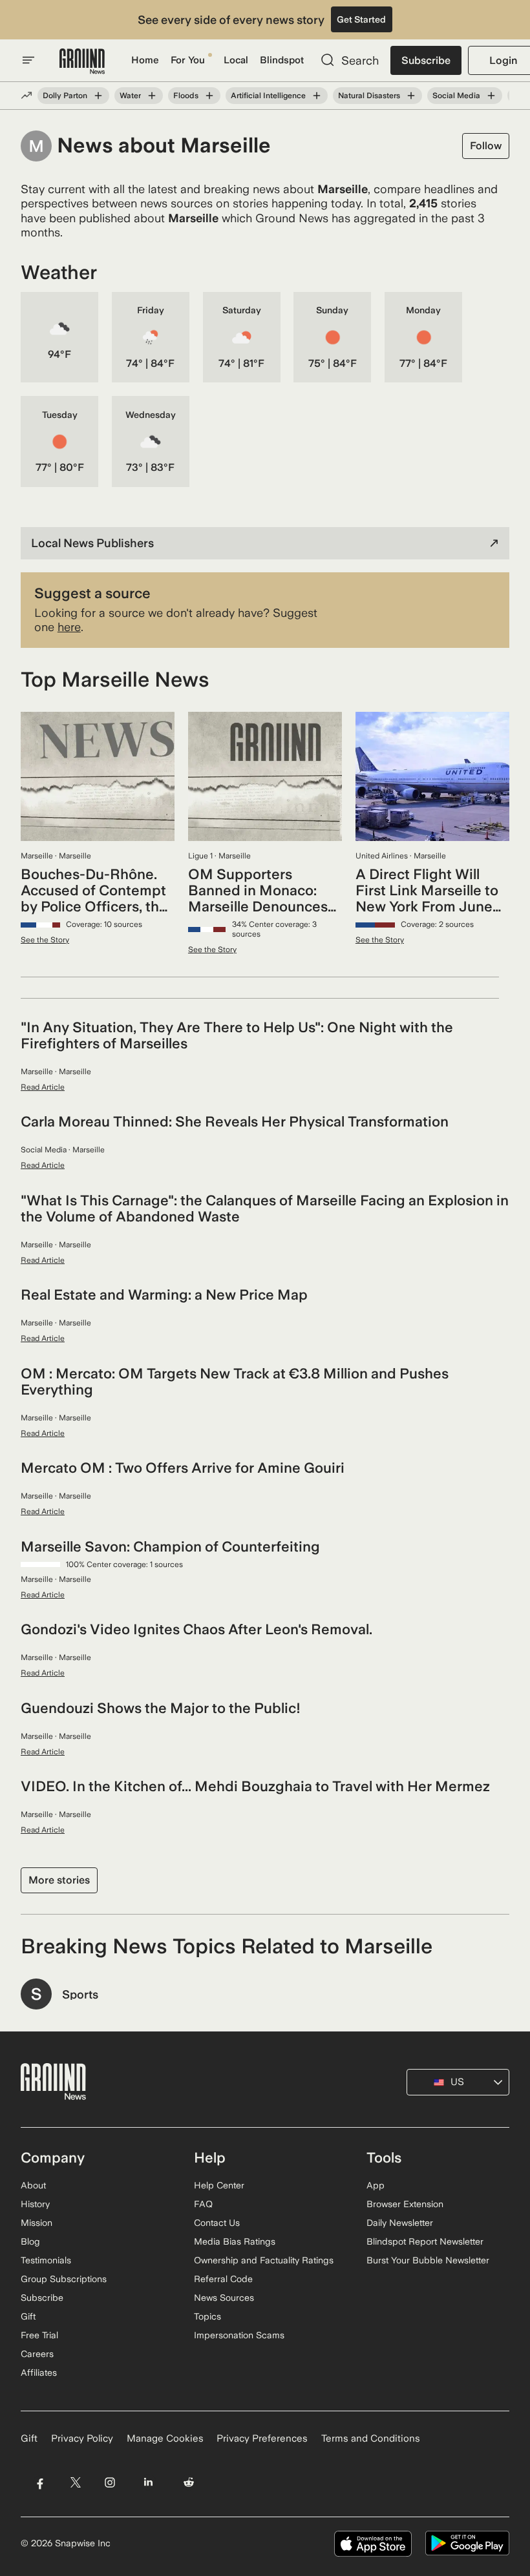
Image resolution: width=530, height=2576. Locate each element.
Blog (30, 2241)
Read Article (43, 1087)
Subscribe (426, 60)
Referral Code (223, 2279)
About (33, 2185)
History (35, 2204)
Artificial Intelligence (268, 96)
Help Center (219, 2185)
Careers (37, 2354)
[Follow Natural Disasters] (411, 96)
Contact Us (217, 2223)
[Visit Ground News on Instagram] (110, 2483)
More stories (59, 1880)
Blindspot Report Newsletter (425, 2241)
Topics (207, 2316)
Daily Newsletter (400, 2223)
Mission (37, 2223)
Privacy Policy (82, 2438)
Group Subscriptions (64, 2279)
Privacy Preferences (262, 2438)
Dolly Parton (65, 96)
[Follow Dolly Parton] (98, 96)
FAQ (203, 2204)
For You (188, 60)
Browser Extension (405, 2204)
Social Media (456, 96)
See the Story (45, 940)
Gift (28, 2316)
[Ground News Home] (82, 62)
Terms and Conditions (371, 2438)
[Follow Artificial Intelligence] (317, 96)
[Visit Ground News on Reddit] (189, 2483)
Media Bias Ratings (235, 2241)
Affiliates (39, 2373)
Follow (486, 146)
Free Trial (39, 2335)
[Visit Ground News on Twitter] (75, 2483)
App (376, 2185)
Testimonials (46, 2260)
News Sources (224, 2298)
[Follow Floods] (209, 96)
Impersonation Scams (239, 2335)
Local (236, 60)
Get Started (361, 19)
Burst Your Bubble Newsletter (428, 2260)
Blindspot (282, 60)
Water (130, 96)
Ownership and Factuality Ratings (264, 2260)
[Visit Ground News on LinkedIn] (148, 2483)
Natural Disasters (369, 96)
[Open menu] (28, 60)
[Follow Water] (152, 96)
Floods (186, 96)
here (69, 627)
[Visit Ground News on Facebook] (40, 2483)
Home (145, 60)
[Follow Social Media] (491, 96)
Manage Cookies (165, 2438)
